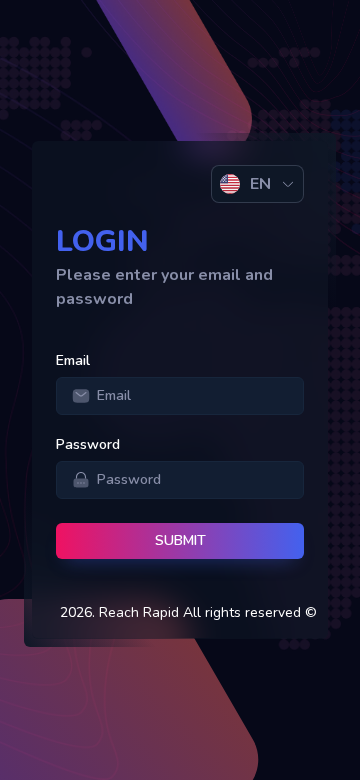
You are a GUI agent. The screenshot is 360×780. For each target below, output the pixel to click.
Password (88, 444)
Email (73, 360)
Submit (180, 540)
